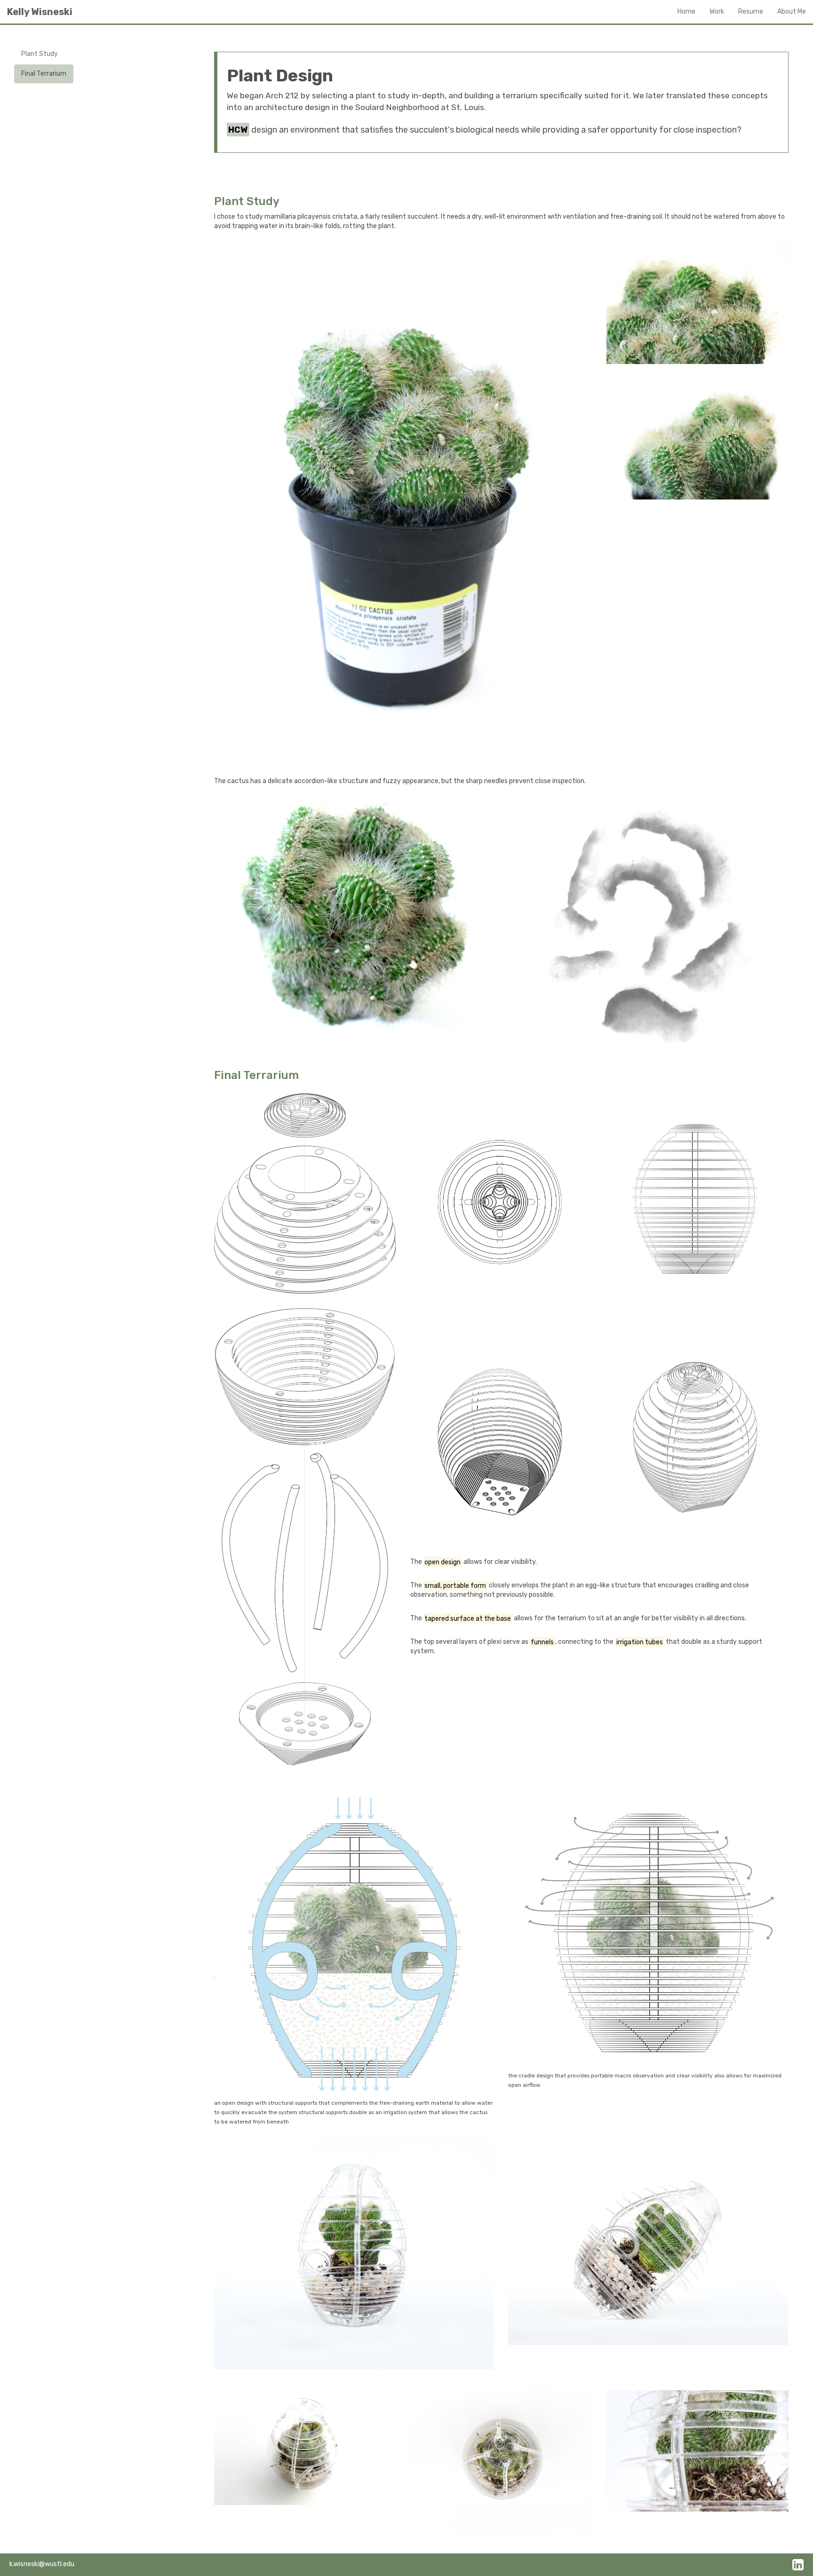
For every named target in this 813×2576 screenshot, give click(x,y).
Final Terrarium (44, 74)
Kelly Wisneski (40, 12)
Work (717, 12)
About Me (792, 12)
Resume (751, 12)
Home (686, 12)
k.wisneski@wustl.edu (42, 2564)
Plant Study (40, 54)
